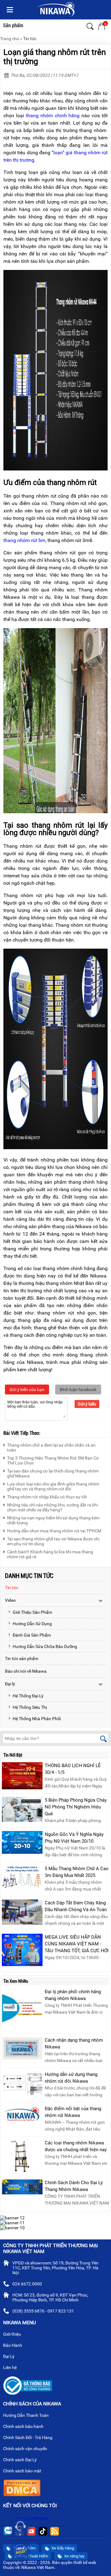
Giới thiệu (12, 2334)
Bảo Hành (13, 2345)
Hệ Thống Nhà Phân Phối (37, 1719)
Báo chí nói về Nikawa (26, 1671)
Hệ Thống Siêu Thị (30, 1707)
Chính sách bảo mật (22, 2471)
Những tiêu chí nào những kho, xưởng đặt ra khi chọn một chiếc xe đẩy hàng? (52, 1507)
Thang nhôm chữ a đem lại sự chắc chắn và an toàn (51, 1447)
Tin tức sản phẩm (22, 1659)
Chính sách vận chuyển (26, 2449)
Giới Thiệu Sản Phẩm (32, 1612)
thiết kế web (85, 2562)
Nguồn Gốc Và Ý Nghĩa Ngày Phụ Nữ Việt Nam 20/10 (74, 1838)
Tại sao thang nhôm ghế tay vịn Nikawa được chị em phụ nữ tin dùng (53, 1541)
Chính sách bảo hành (24, 2426)
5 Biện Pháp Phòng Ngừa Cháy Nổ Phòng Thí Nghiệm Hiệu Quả (76, 1807)
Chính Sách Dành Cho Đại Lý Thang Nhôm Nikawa (74, 2186)
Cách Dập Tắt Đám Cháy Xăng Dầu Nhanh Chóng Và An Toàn (76, 1906)
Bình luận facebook (78, 1389)
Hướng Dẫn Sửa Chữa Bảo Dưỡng (45, 1646)
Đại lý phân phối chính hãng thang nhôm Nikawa (73, 1995)
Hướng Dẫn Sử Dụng (32, 1624)
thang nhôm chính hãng (53, 116)
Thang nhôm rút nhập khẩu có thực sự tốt (47, 1497)
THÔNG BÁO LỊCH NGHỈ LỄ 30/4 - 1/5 (73, 1769)
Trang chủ (10, 39)
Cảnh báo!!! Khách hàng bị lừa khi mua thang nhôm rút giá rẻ (50, 1554)
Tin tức (30, 39)
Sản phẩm (13, 25)
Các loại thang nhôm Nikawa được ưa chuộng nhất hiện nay (76, 2146)
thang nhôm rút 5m (24, 540)
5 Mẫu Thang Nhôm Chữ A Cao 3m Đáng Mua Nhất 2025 (77, 1872)
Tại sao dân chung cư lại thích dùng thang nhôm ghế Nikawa (53, 1473)
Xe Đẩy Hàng (62, 2548)
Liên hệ (10, 2367)
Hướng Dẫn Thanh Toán (26, 2415)
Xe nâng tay (74, 2556)
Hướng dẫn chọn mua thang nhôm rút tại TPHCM (54, 1531)
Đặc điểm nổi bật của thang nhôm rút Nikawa (73, 2112)
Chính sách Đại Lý (20, 2460)
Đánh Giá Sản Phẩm (32, 1635)
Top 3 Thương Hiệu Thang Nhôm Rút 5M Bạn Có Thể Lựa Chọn (53, 1460)
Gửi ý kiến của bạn (27, 1389)
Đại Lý (9, 2356)
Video (10, 1600)
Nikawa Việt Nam (32, 2518)
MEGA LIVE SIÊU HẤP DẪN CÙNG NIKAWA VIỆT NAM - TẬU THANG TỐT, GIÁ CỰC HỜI (77, 1944)
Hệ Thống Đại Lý (28, 1696)
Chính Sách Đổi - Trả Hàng (28, 2437)
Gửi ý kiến (87, 1404)
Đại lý (10, 1684)
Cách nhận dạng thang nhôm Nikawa (74, 2044)
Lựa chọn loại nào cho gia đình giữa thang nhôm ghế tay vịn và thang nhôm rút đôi (53, 1486)
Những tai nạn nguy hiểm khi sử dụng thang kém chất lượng (53, 1520)
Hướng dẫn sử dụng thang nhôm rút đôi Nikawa (71, 2078)
